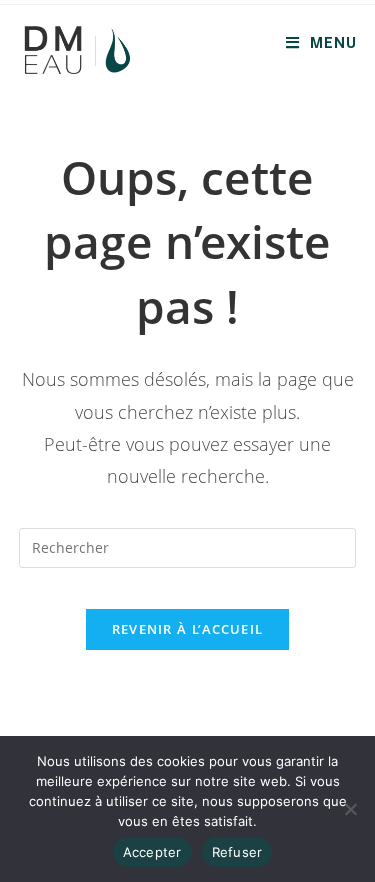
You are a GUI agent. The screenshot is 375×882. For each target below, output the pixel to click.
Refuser (237, 852)
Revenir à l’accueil (188, 629)
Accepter (152, 852)
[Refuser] (350, 809)
